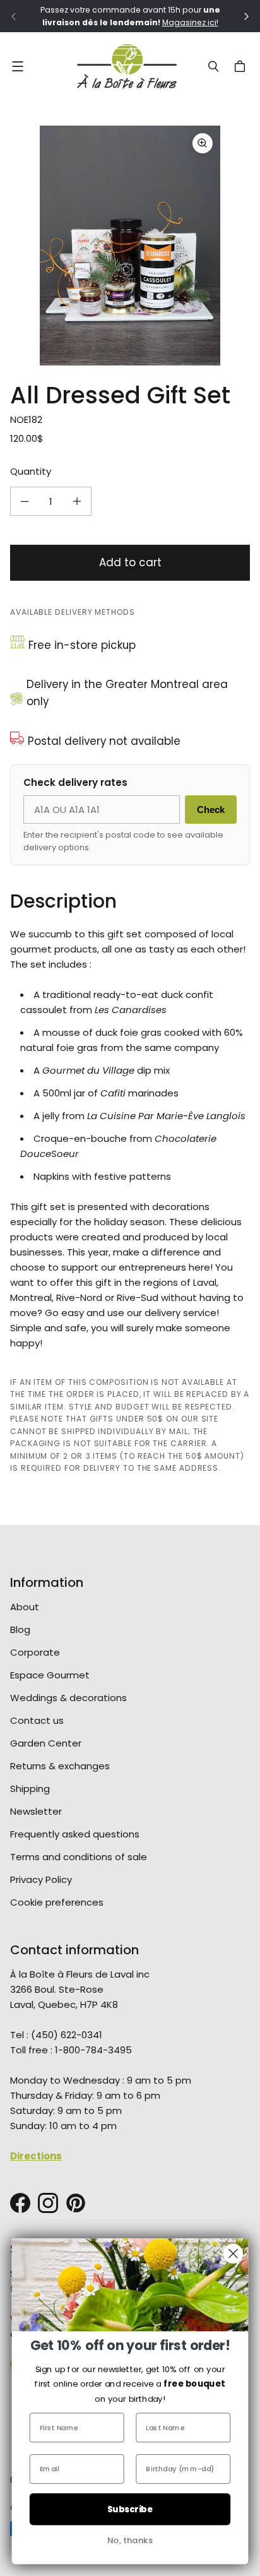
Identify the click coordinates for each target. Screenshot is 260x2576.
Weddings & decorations (68, 1698)
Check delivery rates (75, 782)
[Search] (213, 66)
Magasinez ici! (190, 22)
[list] (130, 246)
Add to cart (130, 562)
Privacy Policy (41, 1879)
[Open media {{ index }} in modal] (130, 246)
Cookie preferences (57, 1902)
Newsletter (36, 1811)
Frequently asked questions (75, 1834)
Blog (20, 1629)
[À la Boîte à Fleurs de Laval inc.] (127, 66)
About (25, 1607)
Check (211, 810)
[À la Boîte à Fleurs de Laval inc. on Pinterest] (76, 2203)
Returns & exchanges (60, 1766)
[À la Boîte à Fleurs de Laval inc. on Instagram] (48, 2203)
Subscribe (130, 2509)
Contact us (37, 1720)
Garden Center (46, 1743)
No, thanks (130, 2540)
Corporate (35, 1652)
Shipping (30, 1789)
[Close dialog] (233, 2254)
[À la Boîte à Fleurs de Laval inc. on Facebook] (20, 2203)
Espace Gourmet (50, 1675)
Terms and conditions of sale (79, 1857)
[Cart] (242, 66)
